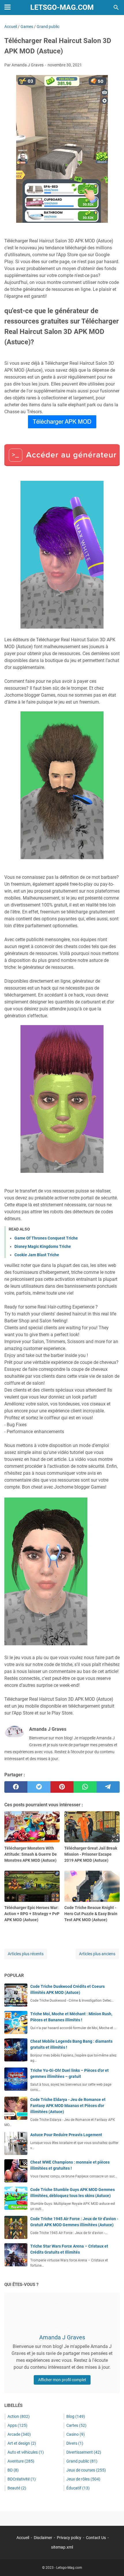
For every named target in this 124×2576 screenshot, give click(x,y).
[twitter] (39, 1787)
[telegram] (108, 1787)
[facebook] (16, 1787)
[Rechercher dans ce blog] (116, 8)
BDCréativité (22, 2479)
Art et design (22, 2443)
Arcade (19, 2434)
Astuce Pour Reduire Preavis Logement (66, 2135)
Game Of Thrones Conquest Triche (46, 1238)
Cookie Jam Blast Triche (37, 1255)
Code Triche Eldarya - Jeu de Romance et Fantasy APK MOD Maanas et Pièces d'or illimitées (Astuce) (68, 2106)
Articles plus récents (26, 1954)
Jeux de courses (86, 2470)
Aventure (21, 2461)
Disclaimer (43, 2538)
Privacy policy (69, 2538)
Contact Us (96, 2538)
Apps (17, 2425)
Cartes (76, 2425)
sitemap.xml (62, 2547)
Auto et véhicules (26, 2452)
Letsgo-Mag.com (62, 7)
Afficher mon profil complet (62, 2380)
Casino (76, 2434)
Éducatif (78, 2488)
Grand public (82, 2461)
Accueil (23, 2538)
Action (19, 2416)
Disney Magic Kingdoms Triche (43, 1246)
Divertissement (84, 2452)
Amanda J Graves (62, 2337)
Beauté (17, 2488)
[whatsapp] (85, 1787)
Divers (75, 2443)
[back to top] (112, 2563)
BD (13, 2470)
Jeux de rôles (83, 2479)
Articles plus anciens (97, 1954)
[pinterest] (62, 1787)
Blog (76, 2416)
